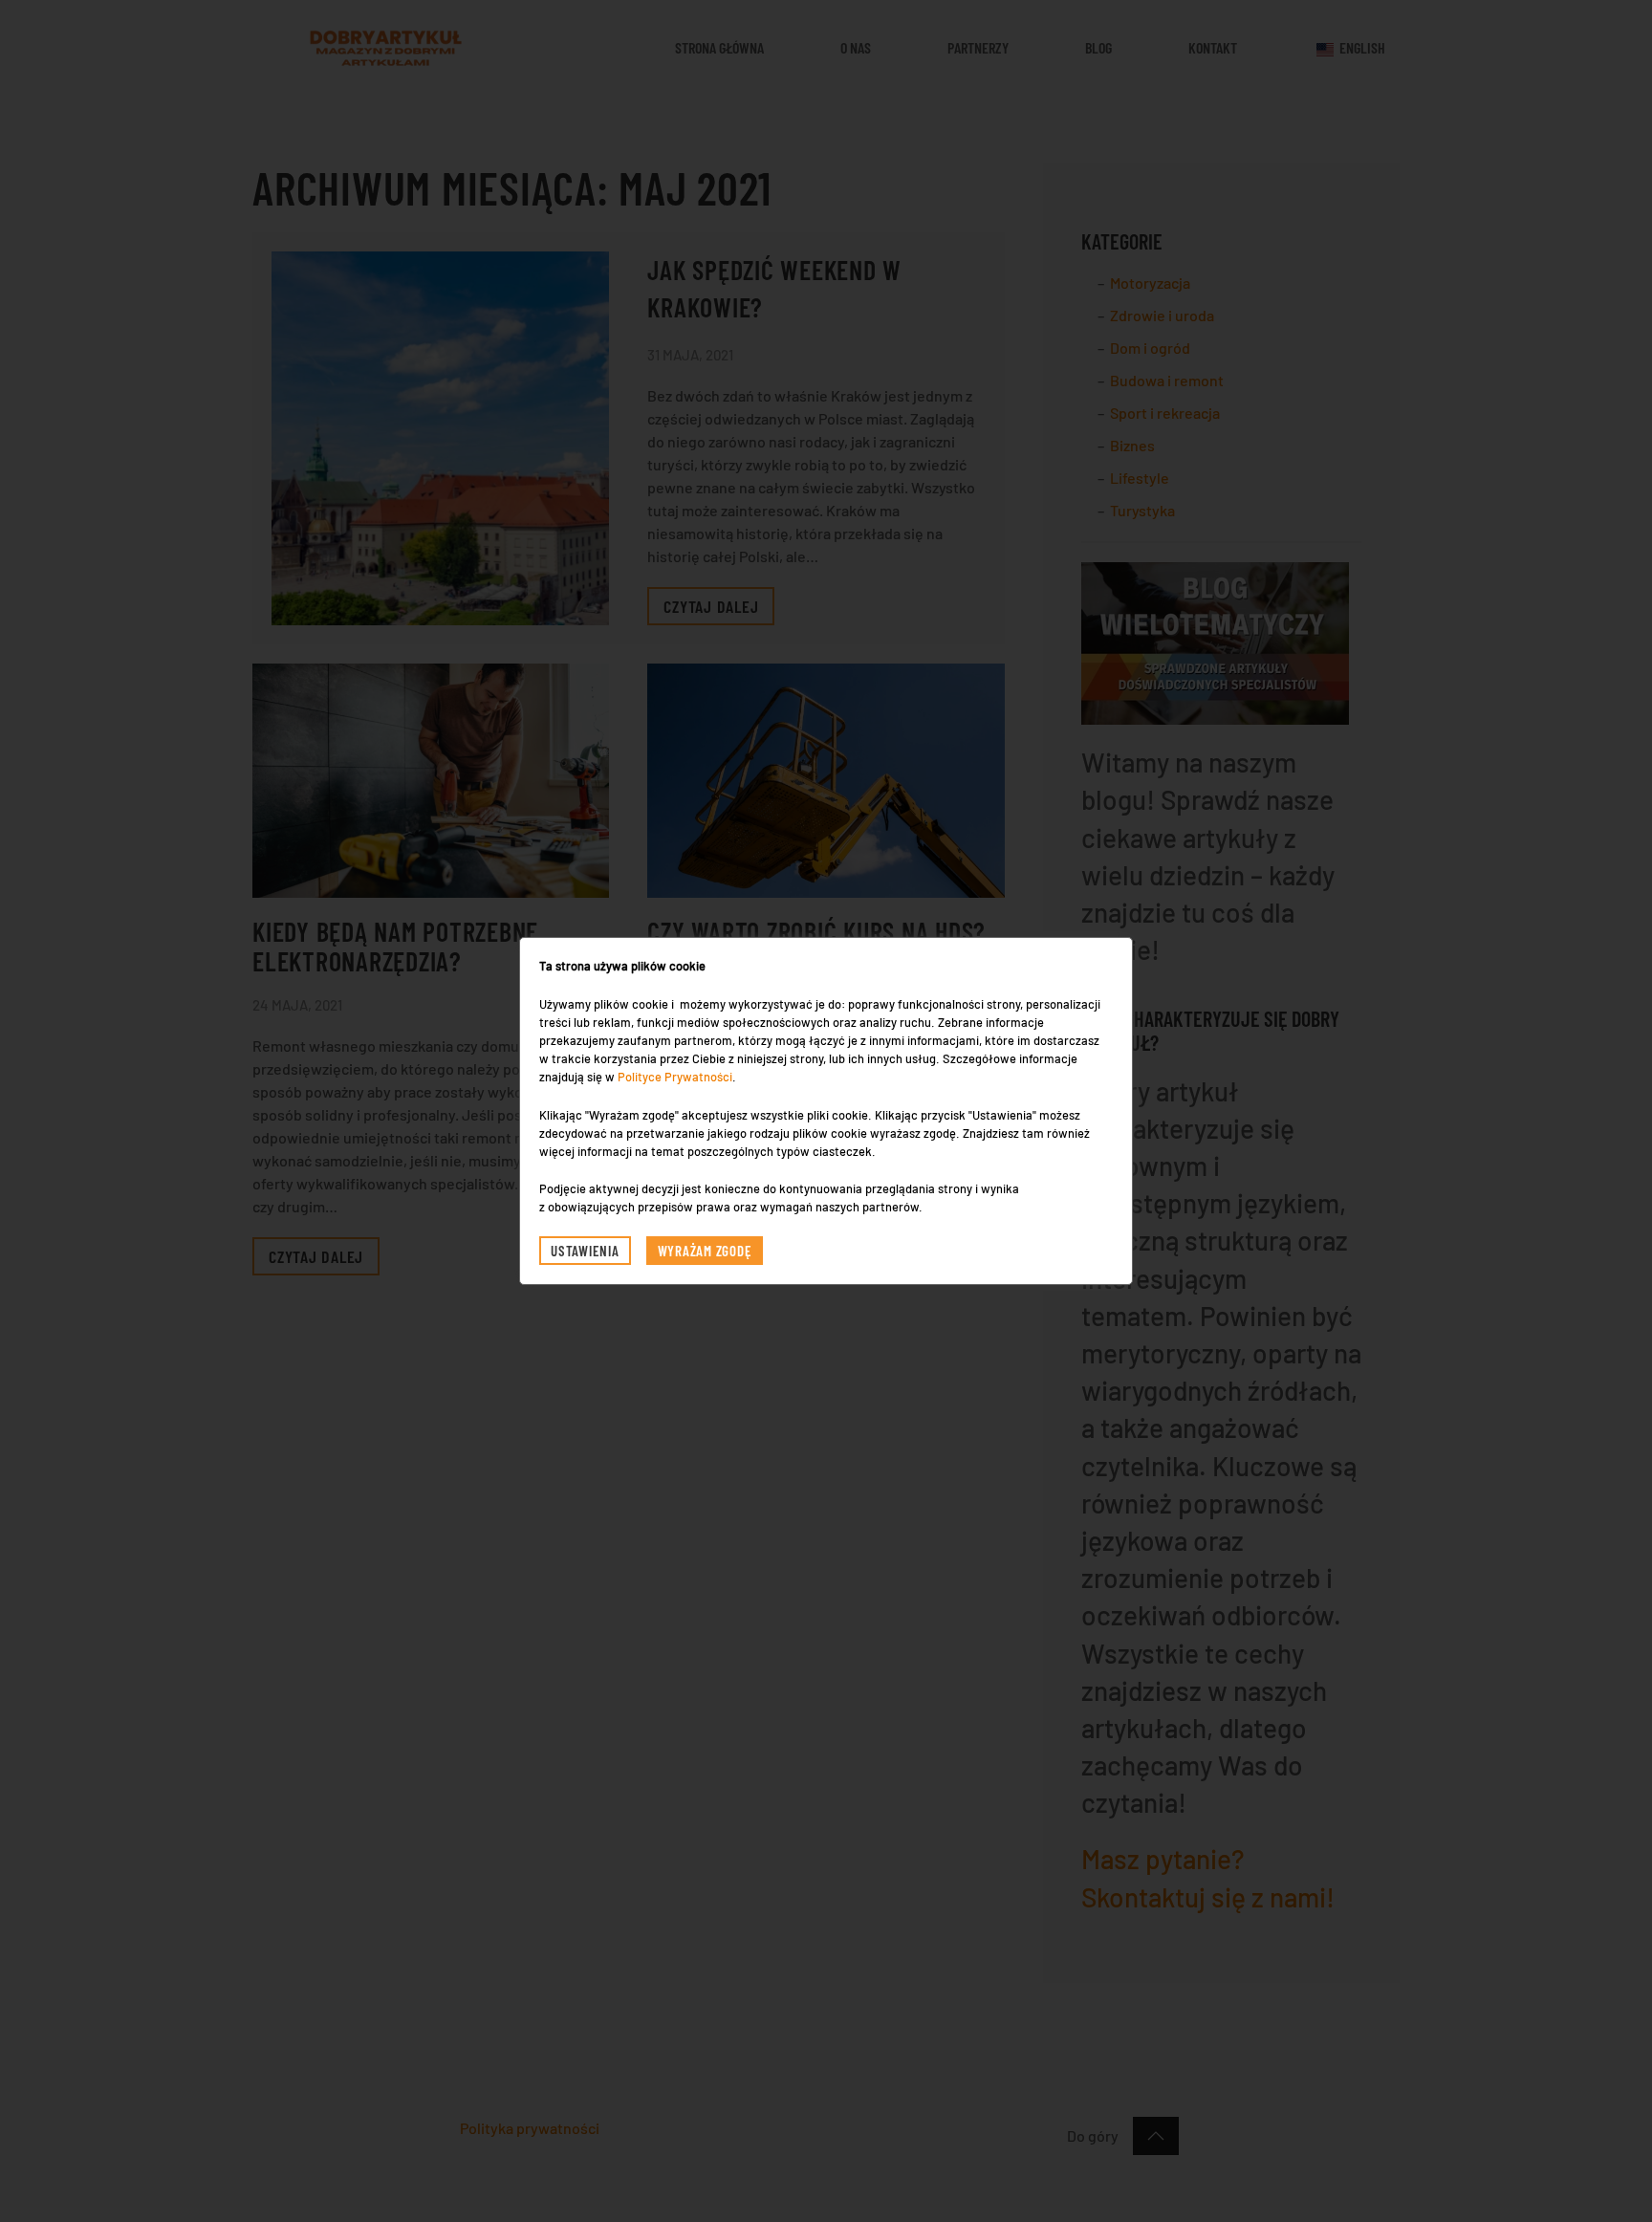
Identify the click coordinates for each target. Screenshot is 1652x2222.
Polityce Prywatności (675, 1077)
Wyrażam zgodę (705, 1251)
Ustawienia (585, 1251)
